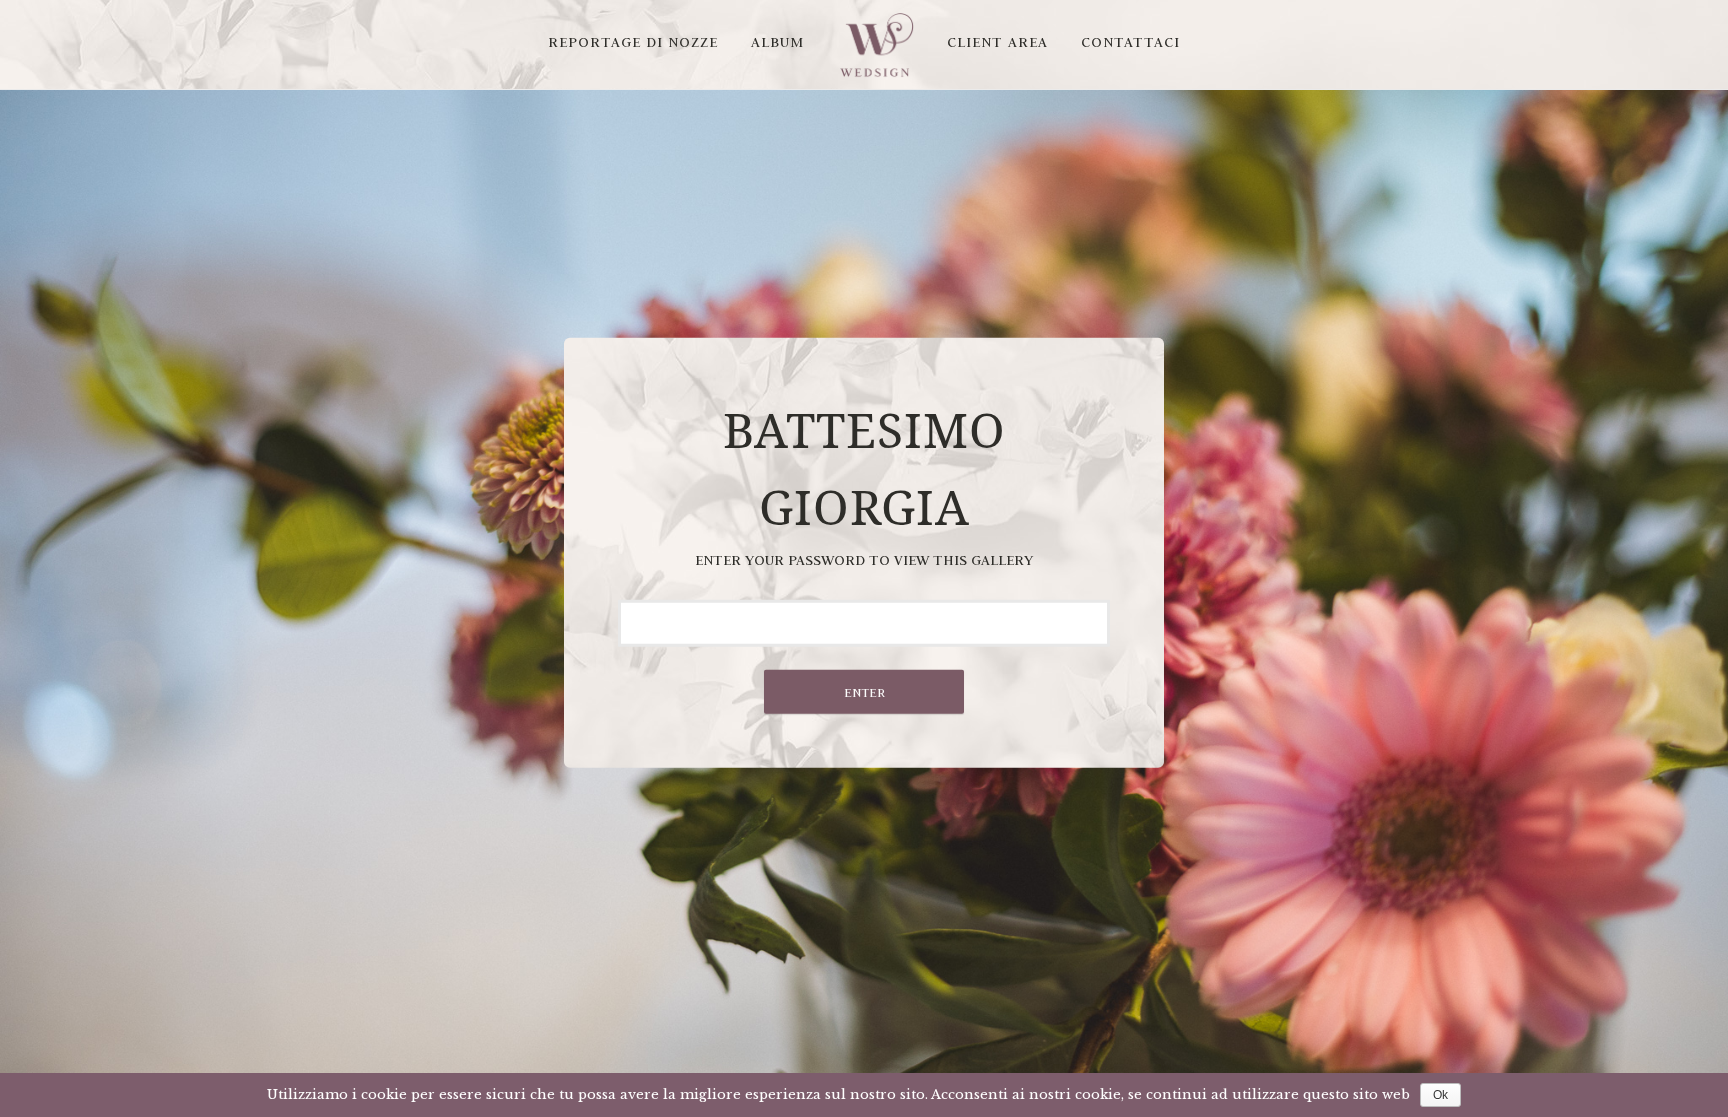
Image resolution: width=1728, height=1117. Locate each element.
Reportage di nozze (633, 42)
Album (777, 42)
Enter (864, 692)
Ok (1440, 1095)
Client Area (997, 42)
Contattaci (1130, 42)
